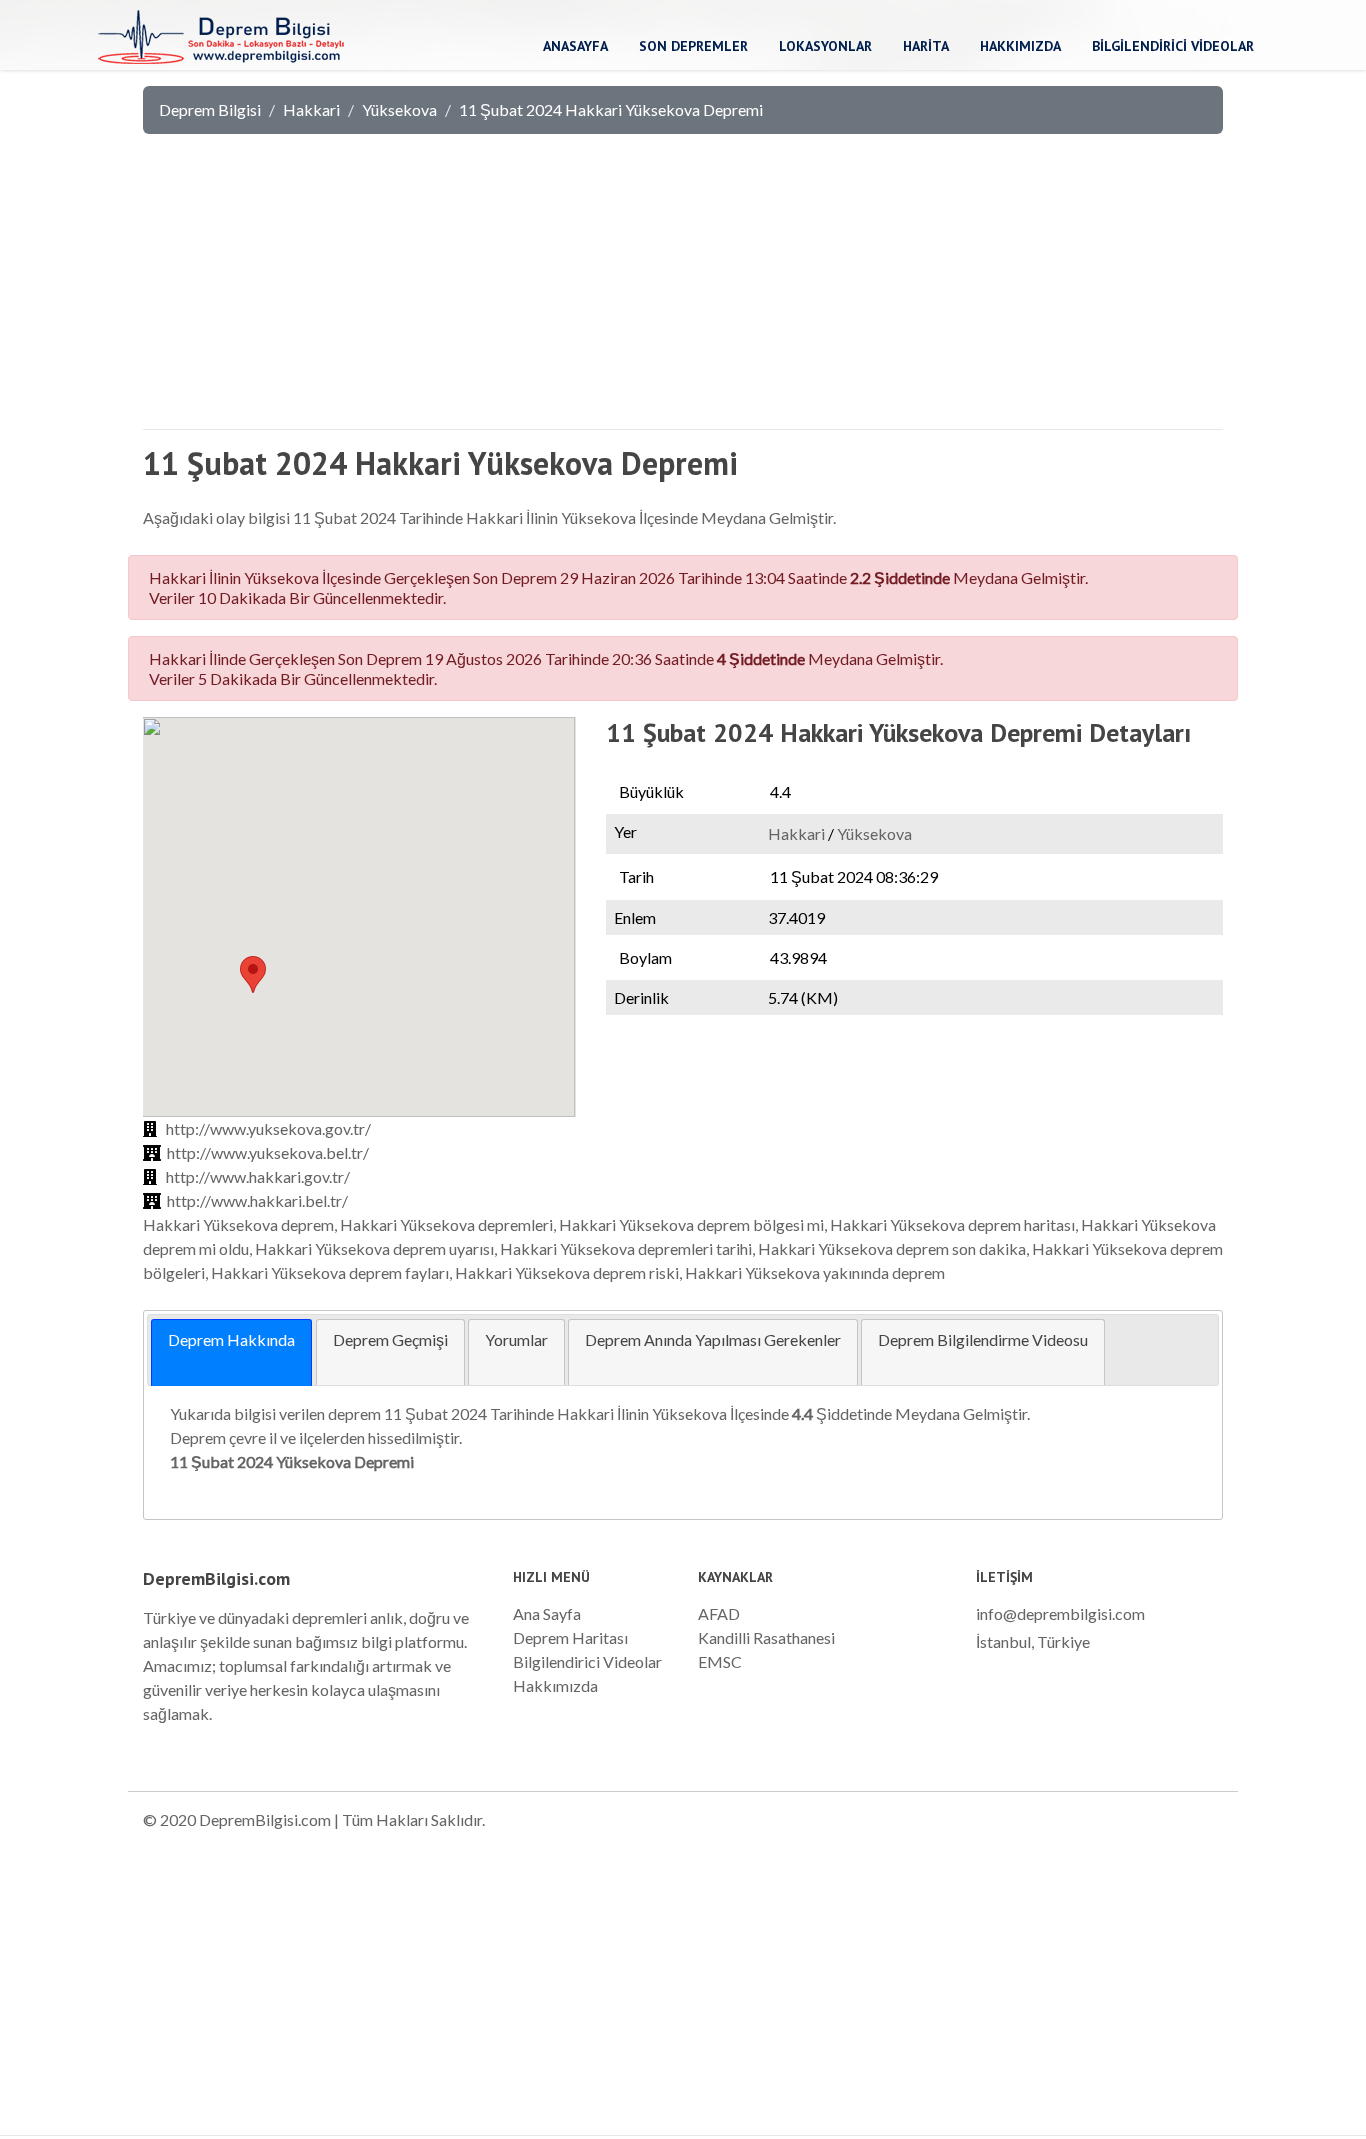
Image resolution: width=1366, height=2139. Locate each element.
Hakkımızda (1020, 46)
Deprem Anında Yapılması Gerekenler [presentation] (713, 1339)
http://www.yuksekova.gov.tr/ (268, 1128)
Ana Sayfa (547, 1613)
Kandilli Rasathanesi (766, 1637)
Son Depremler (693, 46)
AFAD (719, 1613)
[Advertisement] (683, 290)
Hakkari (311, 109)
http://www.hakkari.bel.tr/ (257, 1200)
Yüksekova (399, 109)
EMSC (720, 1661)
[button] (253, 974)
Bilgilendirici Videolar (1173, 46)
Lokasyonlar (825, 46)
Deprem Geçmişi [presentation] (390, 1339)
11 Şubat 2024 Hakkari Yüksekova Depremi (611, 109)
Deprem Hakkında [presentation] (231, 1339)
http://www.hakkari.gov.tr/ (258, 1176)
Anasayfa (575, 46)
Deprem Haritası (570, 1637)
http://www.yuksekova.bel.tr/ (268, 1152)
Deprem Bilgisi (210, 109)
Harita (926, 46)
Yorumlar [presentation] (516, 1339)
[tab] (231, 1352)
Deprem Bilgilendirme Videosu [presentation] (983, 1339)
